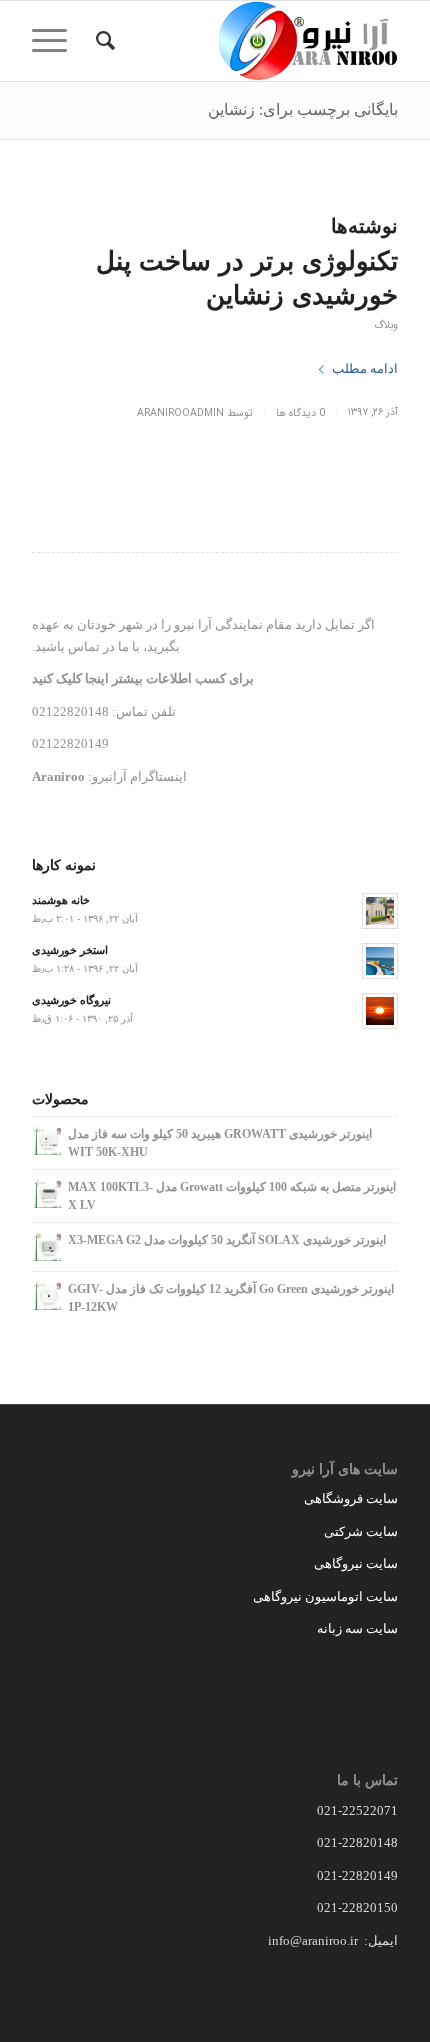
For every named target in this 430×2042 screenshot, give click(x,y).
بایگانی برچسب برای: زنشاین (303, 109)
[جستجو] (102, 41)
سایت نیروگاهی (356, 1563)
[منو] (56, 41)
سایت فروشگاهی (351, 1498)
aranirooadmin (180, 413)
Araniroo (58, 776)
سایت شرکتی (361, 1531)
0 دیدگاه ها (300, 413)
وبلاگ (386, 325)
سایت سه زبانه (356, 1628)
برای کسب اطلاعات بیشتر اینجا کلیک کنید (143, 678)
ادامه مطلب (365, 368)
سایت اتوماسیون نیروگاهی (325, 1596)
